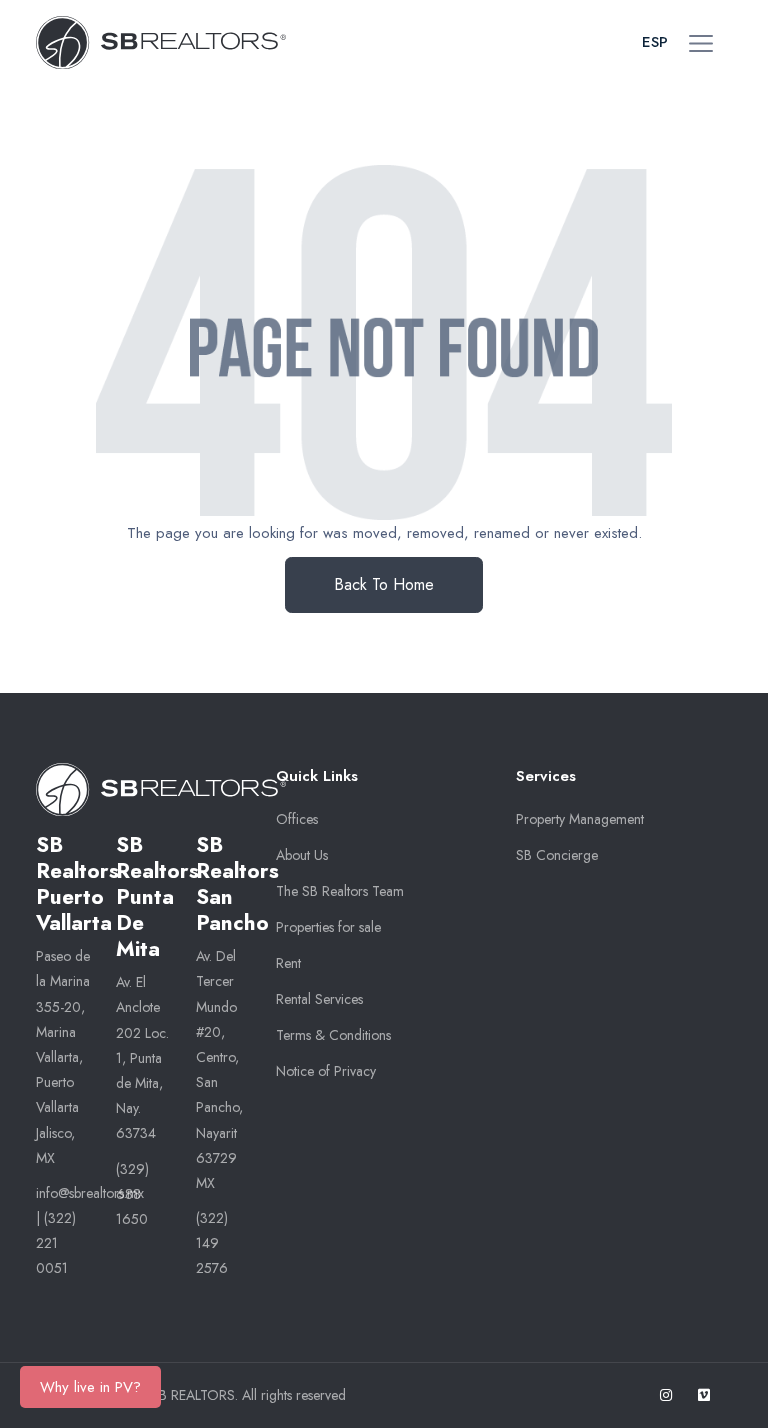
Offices (297, 819)
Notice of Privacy (326, 1071)
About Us (302, 855)
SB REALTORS (193, 1395)
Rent (288, 963)
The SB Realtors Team (340, 891)
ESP (655, 42)
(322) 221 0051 (56, 1243)
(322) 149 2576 (212, 1243)
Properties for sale (328, 927)
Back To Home (384, 584)
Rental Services (319, 999)
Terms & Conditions (333, 1035)
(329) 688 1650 (132, 1194)
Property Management (580, 819)
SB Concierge (557, 855)
